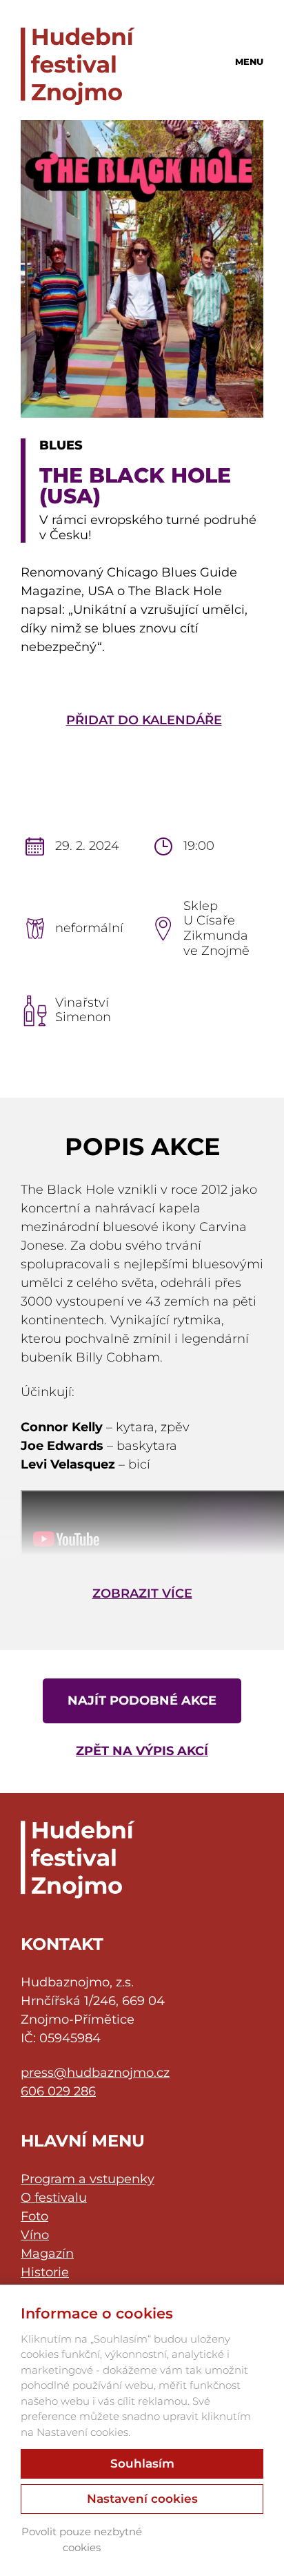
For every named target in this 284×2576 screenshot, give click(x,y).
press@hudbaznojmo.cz (95, 2073)
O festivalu (54, 2198)
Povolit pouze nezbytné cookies (82, 2539)
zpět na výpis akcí (142, 1751)
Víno (35, 2235)
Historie (45, 2272)
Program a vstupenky (88, 2179)
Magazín (47, 2254)
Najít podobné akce (142, 1701)
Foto (34, 2216)
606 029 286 (58, 2091)
